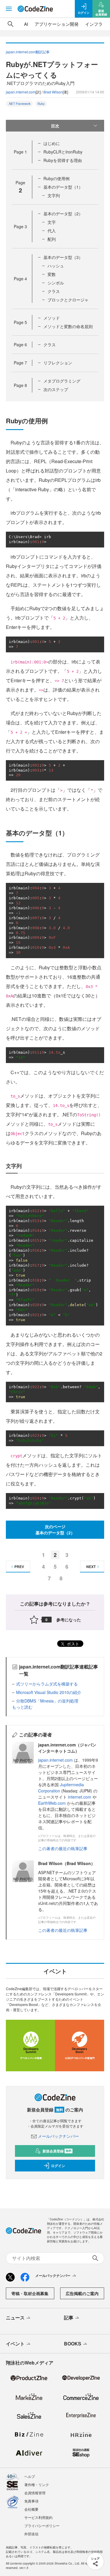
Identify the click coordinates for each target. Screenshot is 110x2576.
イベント (15, 2344)
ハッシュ (56, 266)
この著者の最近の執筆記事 (63, 1848)
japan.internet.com (21, 92)
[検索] (11, 24)
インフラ (94, 24)
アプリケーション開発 (57, 24)
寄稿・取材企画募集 (30, 2293)
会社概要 (31, 2509)
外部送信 (31, 2534)
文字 (52, 222)
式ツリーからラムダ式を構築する (47, 1684)
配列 (52, 239)
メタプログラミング (62, 381)
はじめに (52, 143)
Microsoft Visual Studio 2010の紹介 (49, 1692)
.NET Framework (19, 104)
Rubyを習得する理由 (63, 160)
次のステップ (56, 389)
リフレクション (58, 363)
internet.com (80, 1797)
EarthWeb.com (52, 1803)
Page (20, 152)
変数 (52, 274)
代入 (52, 231)
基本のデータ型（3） (63, 257)
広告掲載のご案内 (82, 2293)
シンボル (56, 283)
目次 (55, 126)
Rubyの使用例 (56, 178)
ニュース (15, 2317)
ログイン (58, 2166)
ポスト (72, 1644)
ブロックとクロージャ (68, 300)
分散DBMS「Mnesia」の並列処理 (47, 1701)
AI (26, 24)
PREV (19, 1567)
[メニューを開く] (9, 9)
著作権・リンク (37, 2484)
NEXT (91, 1567)
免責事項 (31, 2501)
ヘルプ (30, 2476)
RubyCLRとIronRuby (63, 152)
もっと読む (22, 1707)
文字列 (54, 195)
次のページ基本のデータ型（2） (55, 1530)
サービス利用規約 (38, 2517)
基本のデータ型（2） (63, 214)
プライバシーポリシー (42, 2525)
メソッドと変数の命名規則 (68, 326)
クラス (54, 291)
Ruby (41, 104)
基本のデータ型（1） (63, 187)
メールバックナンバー (58, 2136)
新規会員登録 (57, 2151)
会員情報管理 (35, 2493)
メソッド (52, 318)
